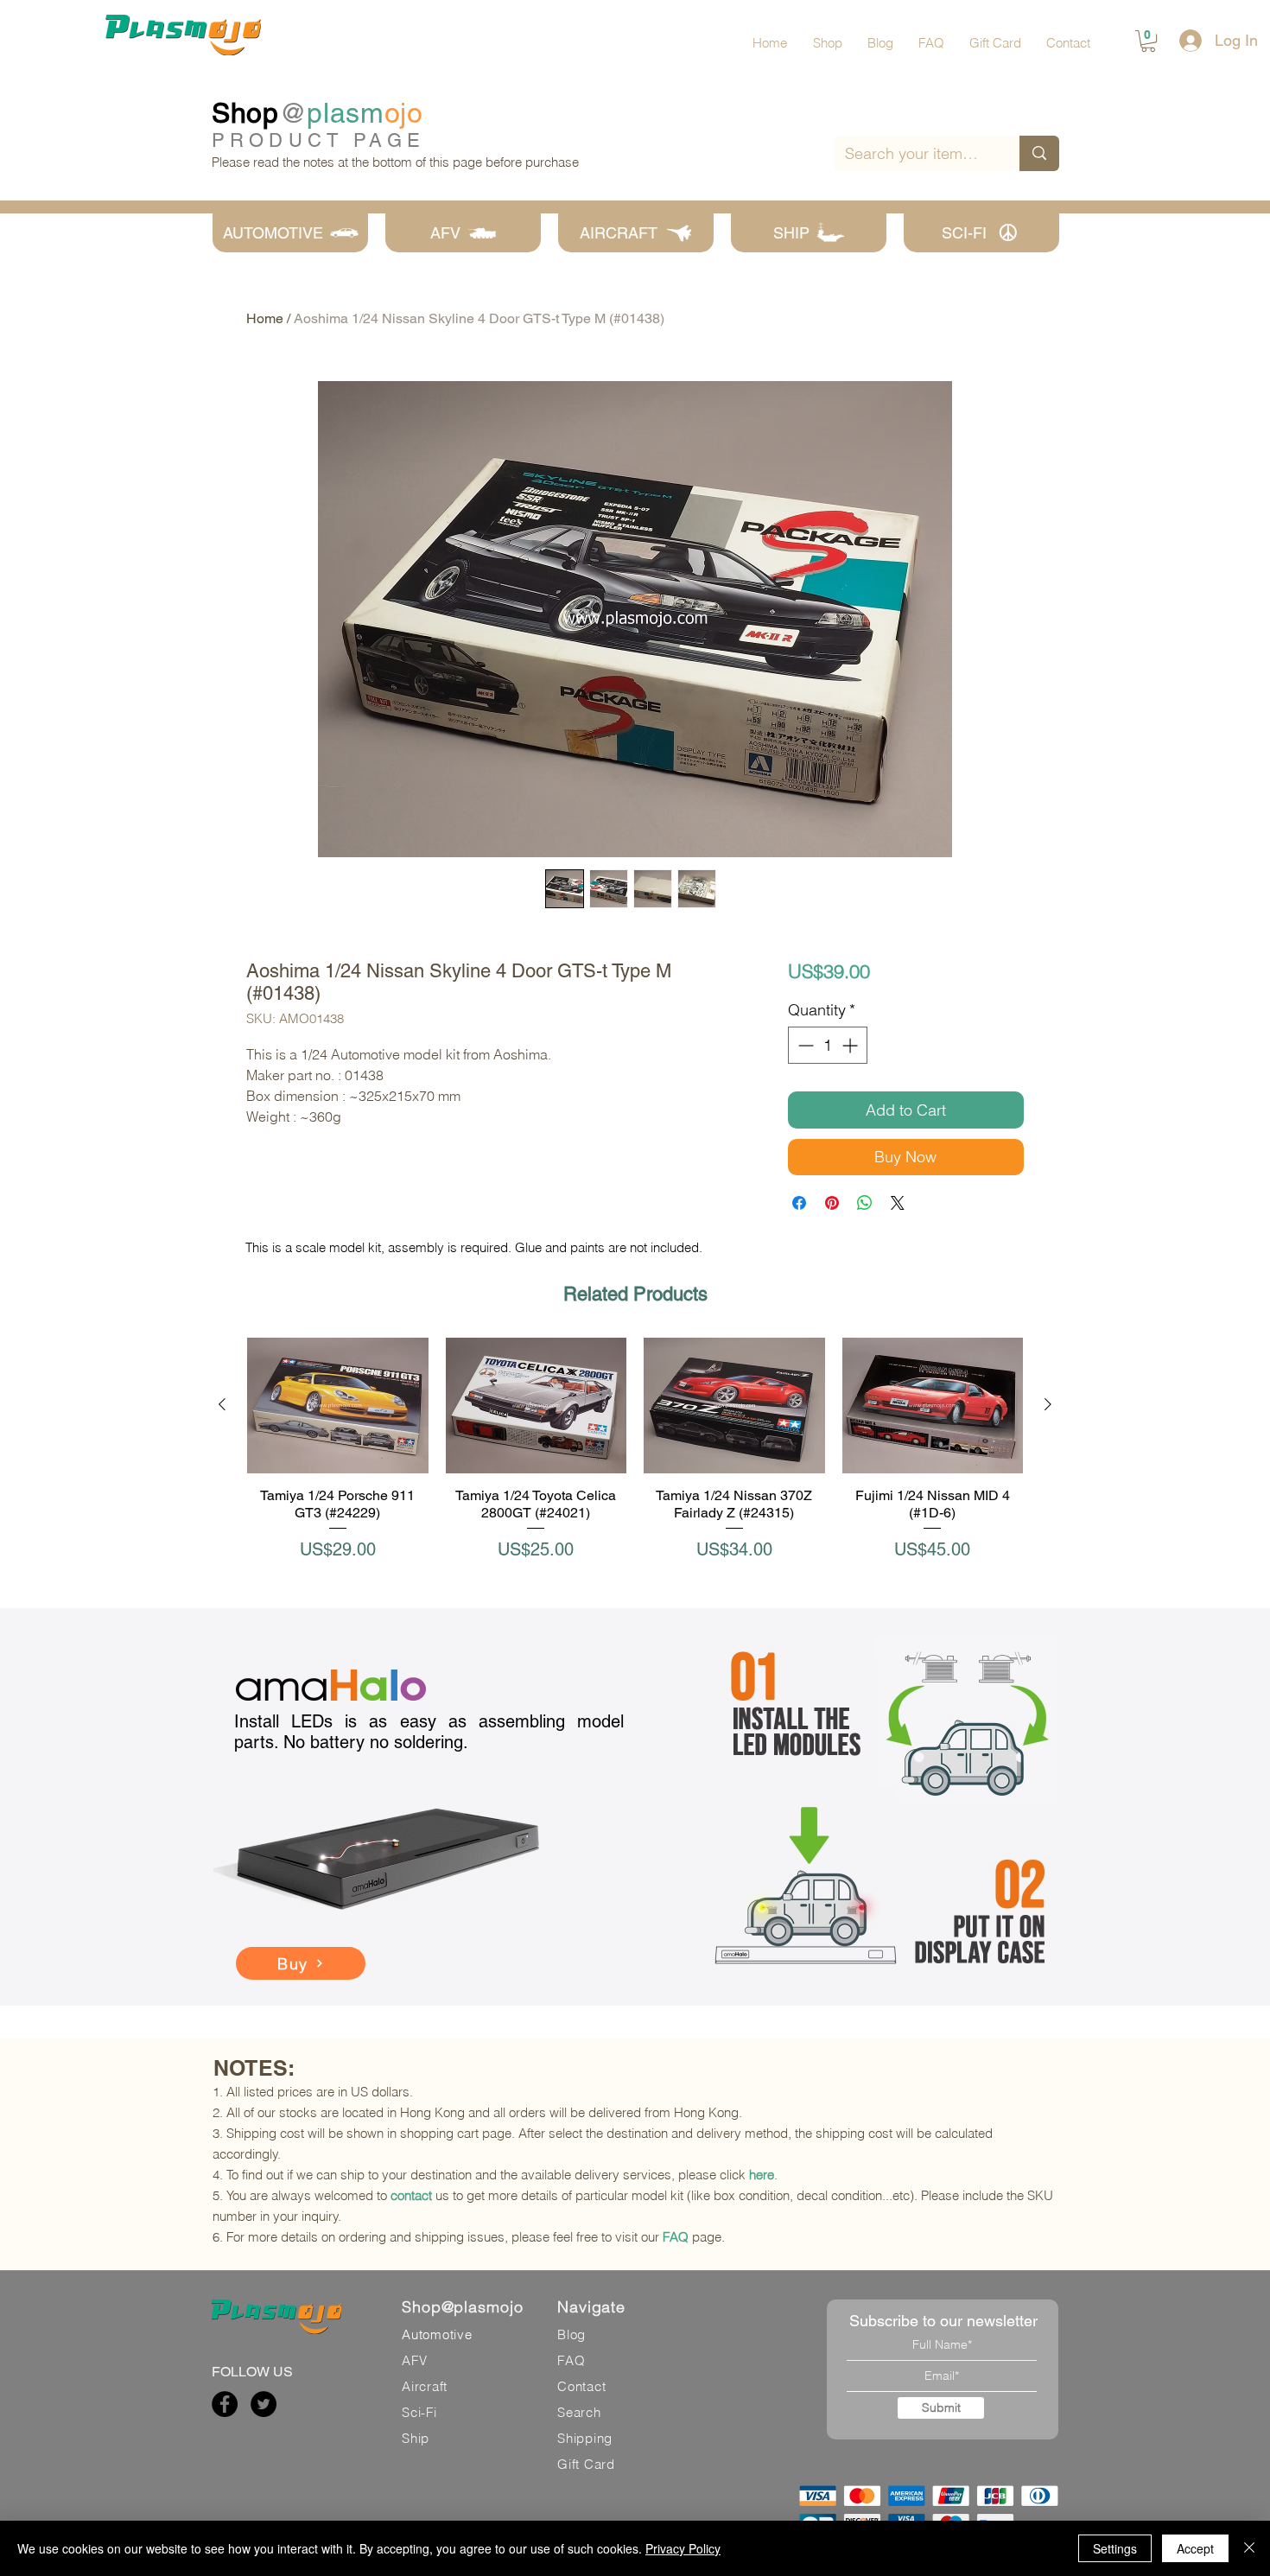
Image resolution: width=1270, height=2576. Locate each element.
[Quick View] (338, 1406)
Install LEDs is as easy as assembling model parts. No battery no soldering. (429, 1732)
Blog (571, 2334)
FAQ (676, 2237)
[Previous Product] (222, 1404)
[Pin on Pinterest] (832, 1203)
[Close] (1249, 2548)
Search (579, 2412)
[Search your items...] (1039, 153)
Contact (581, 2386)
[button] (1148, 41)
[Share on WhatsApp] (865, 1203)
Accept (1195, 2548)
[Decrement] (804, 1045)
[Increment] (851, 1045)
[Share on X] (898, 1203)
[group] (635, 1459)
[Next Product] (1048, 1404)
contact (411, 2195)
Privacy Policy (683, 2548)
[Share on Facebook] (799, 1203)
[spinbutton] (828, 1045)
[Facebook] (225, 2404)
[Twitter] (264, 2404)
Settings (1115, 2548)
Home (265, 318)
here (762, 2175)
